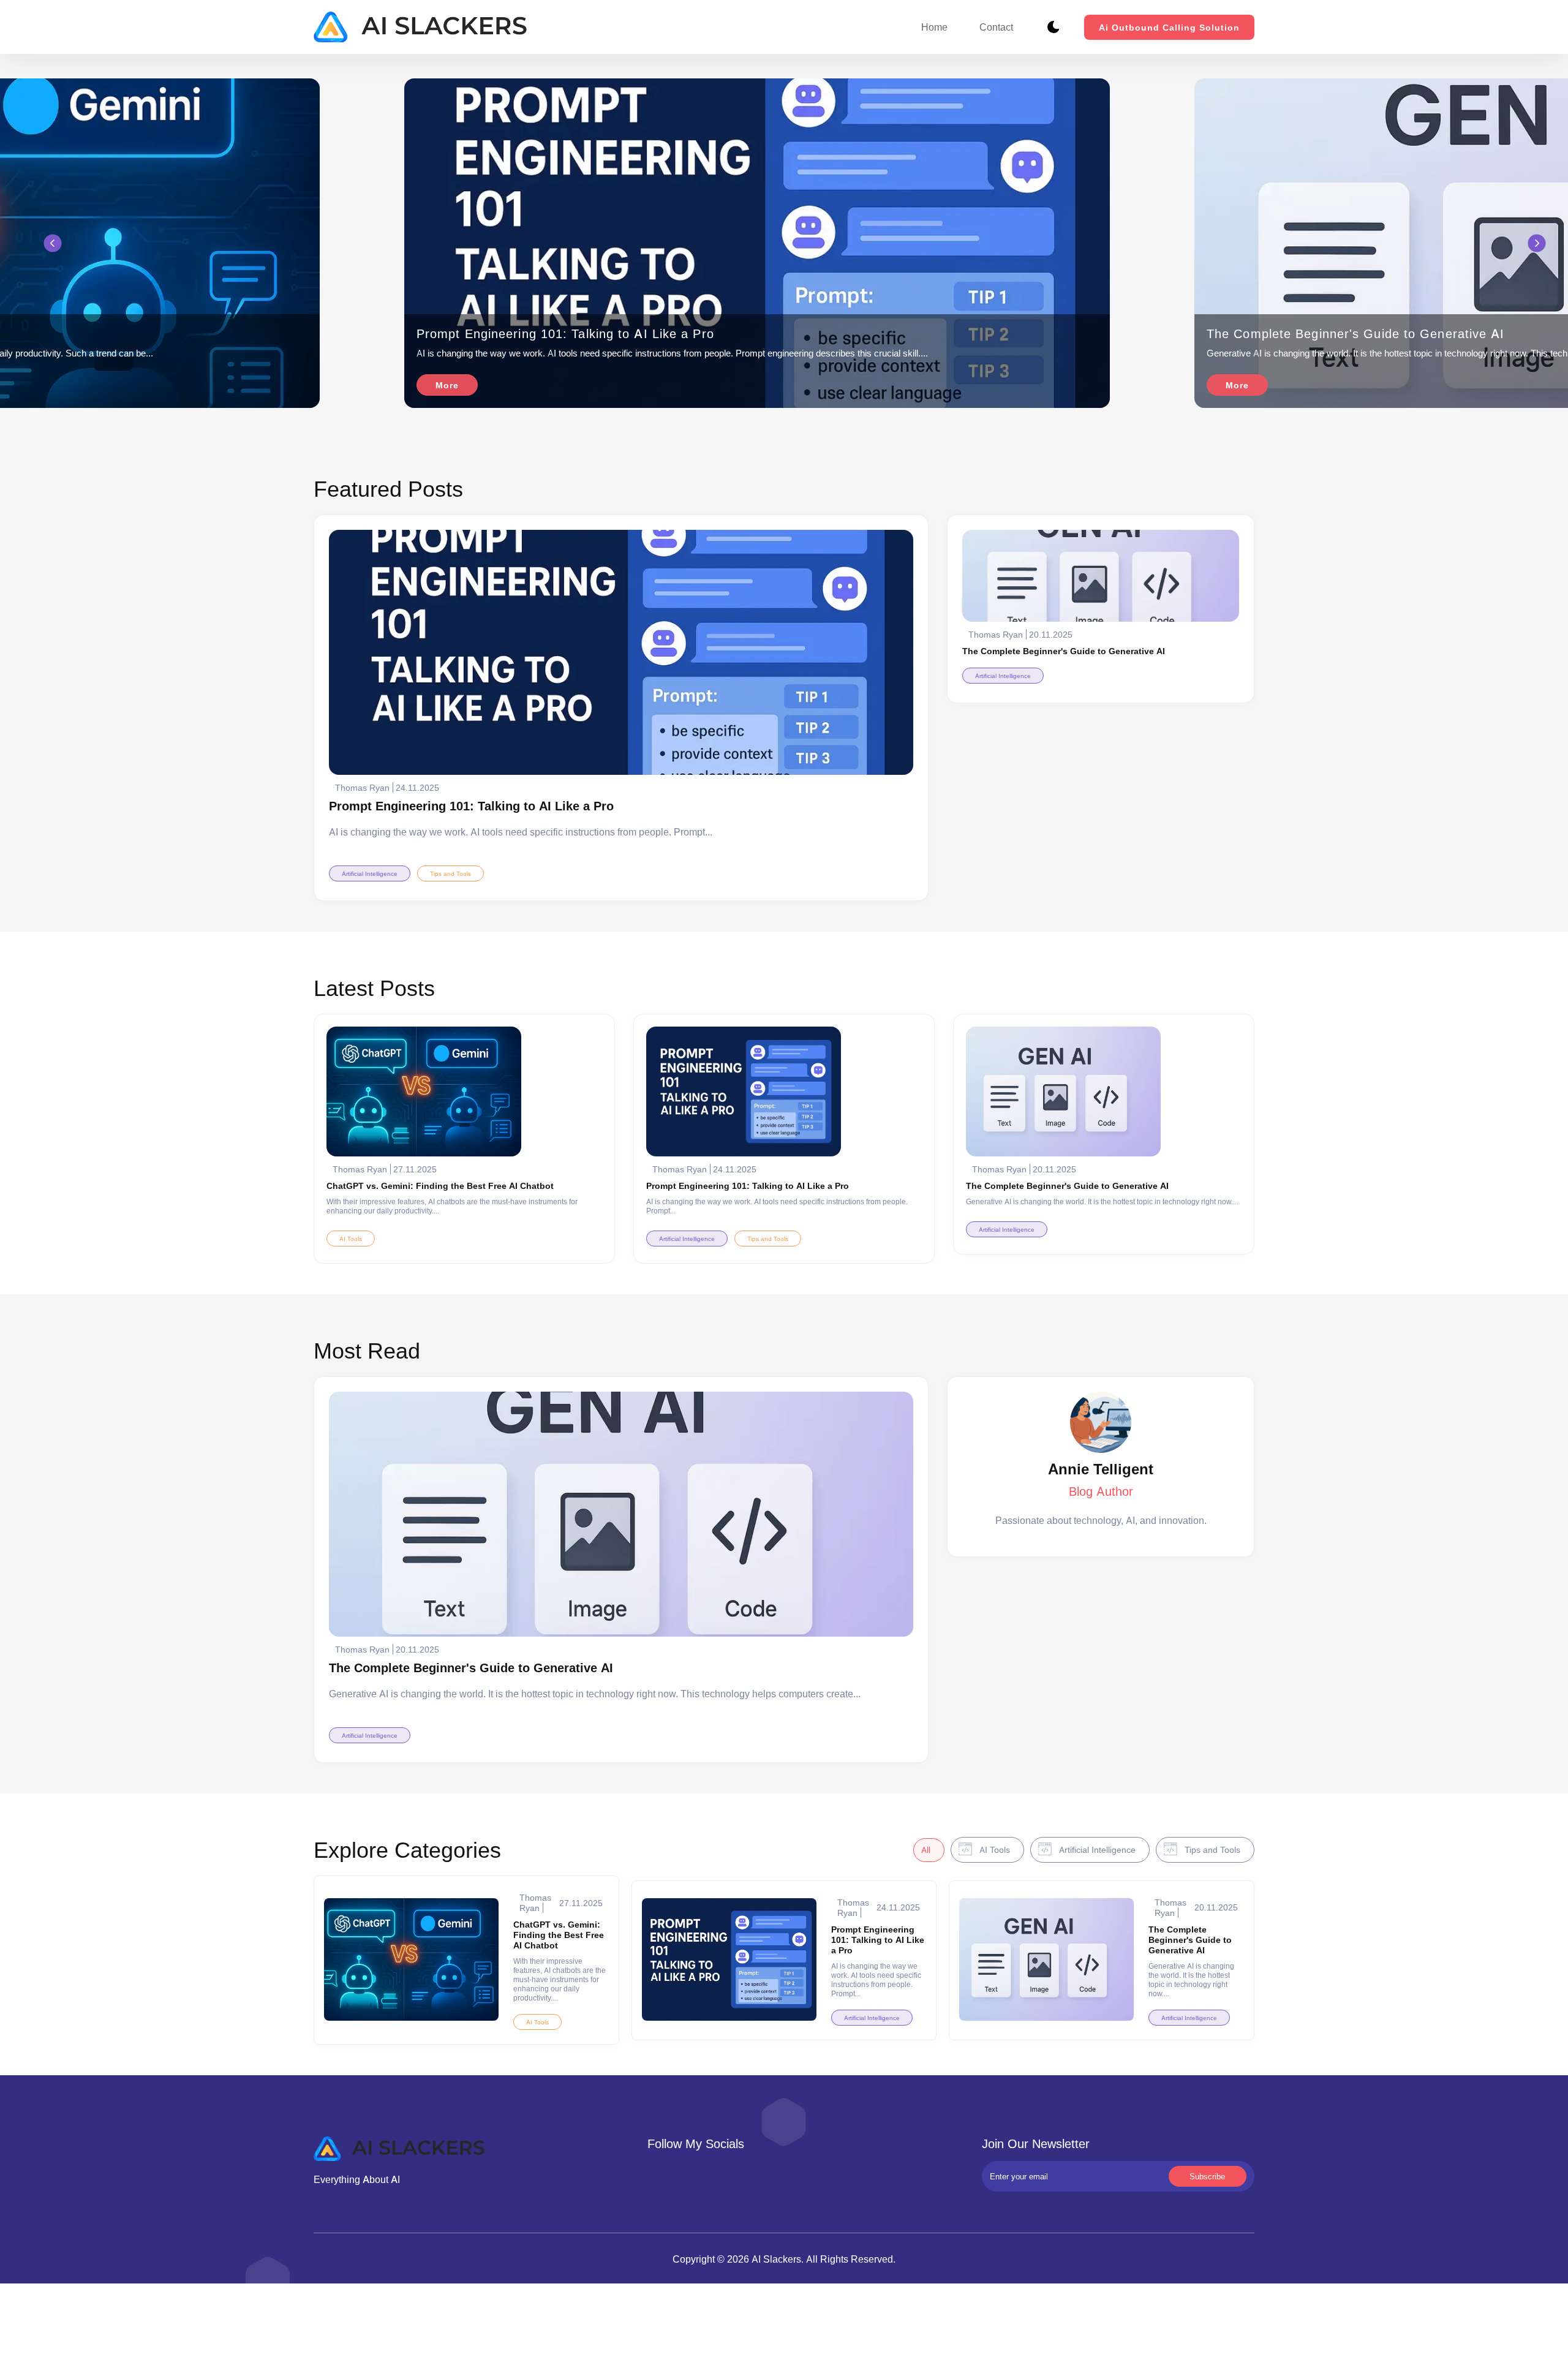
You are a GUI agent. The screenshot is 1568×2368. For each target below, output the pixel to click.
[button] (53, 243)
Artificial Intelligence (370, 873)
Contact (996, 27)
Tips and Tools (450, 873)
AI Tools (351, 1239)
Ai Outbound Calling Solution (1169, 27)
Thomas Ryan (362, 787)
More (447, 385)
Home (934, 27)
